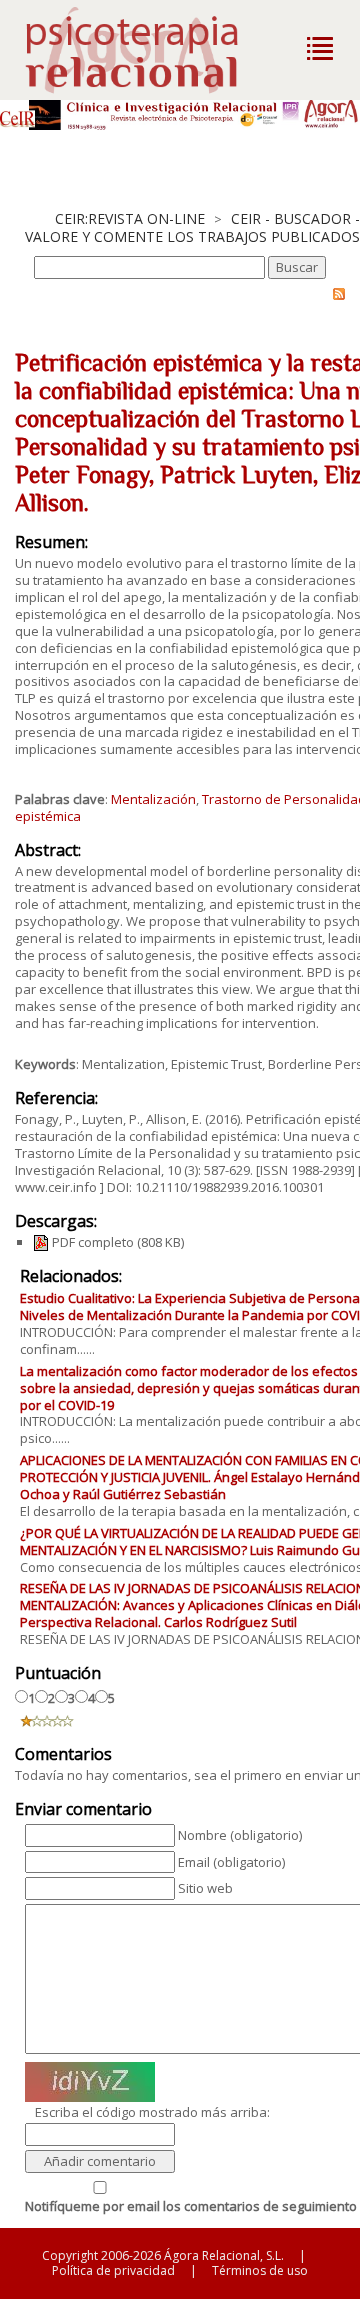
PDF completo (91, 1242)
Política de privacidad (113, 2270)
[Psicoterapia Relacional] (152, 50)
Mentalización (153, 799)
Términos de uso (260, 2270)
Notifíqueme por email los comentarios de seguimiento (191, 2206)
